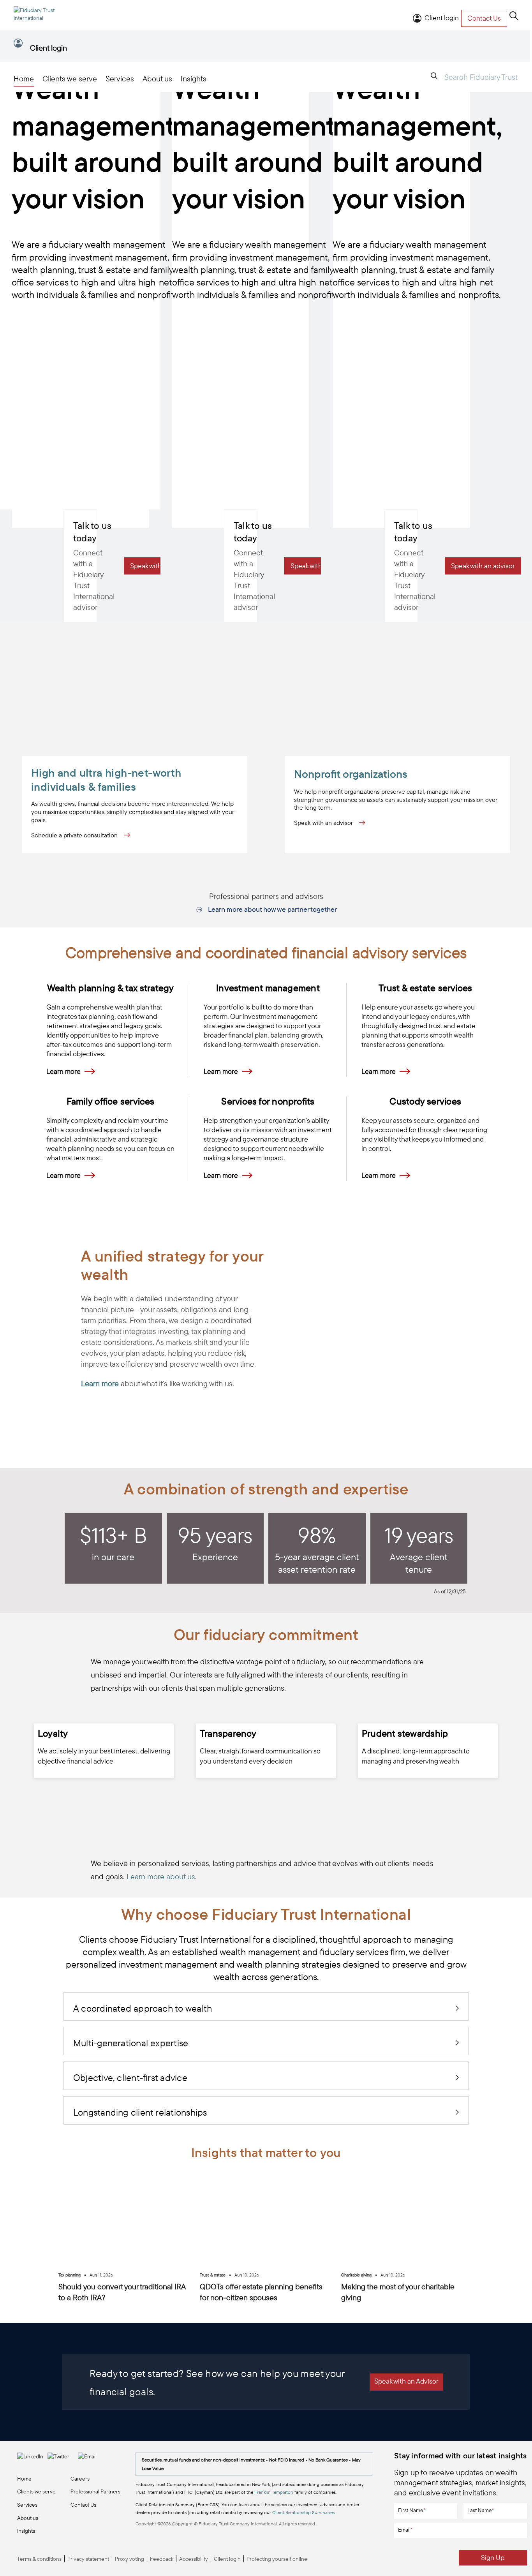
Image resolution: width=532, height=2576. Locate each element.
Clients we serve (70, 78)
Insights (194, 78)
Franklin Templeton (274, 2492)
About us (157, 78)
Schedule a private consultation (75, 835)
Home (24, 78)
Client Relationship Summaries (303, 2512)
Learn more (63, 1071)
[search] (514, 16)
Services (120, 78)
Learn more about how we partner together (272, 910)
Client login (442, 18)
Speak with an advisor (324, 823)
